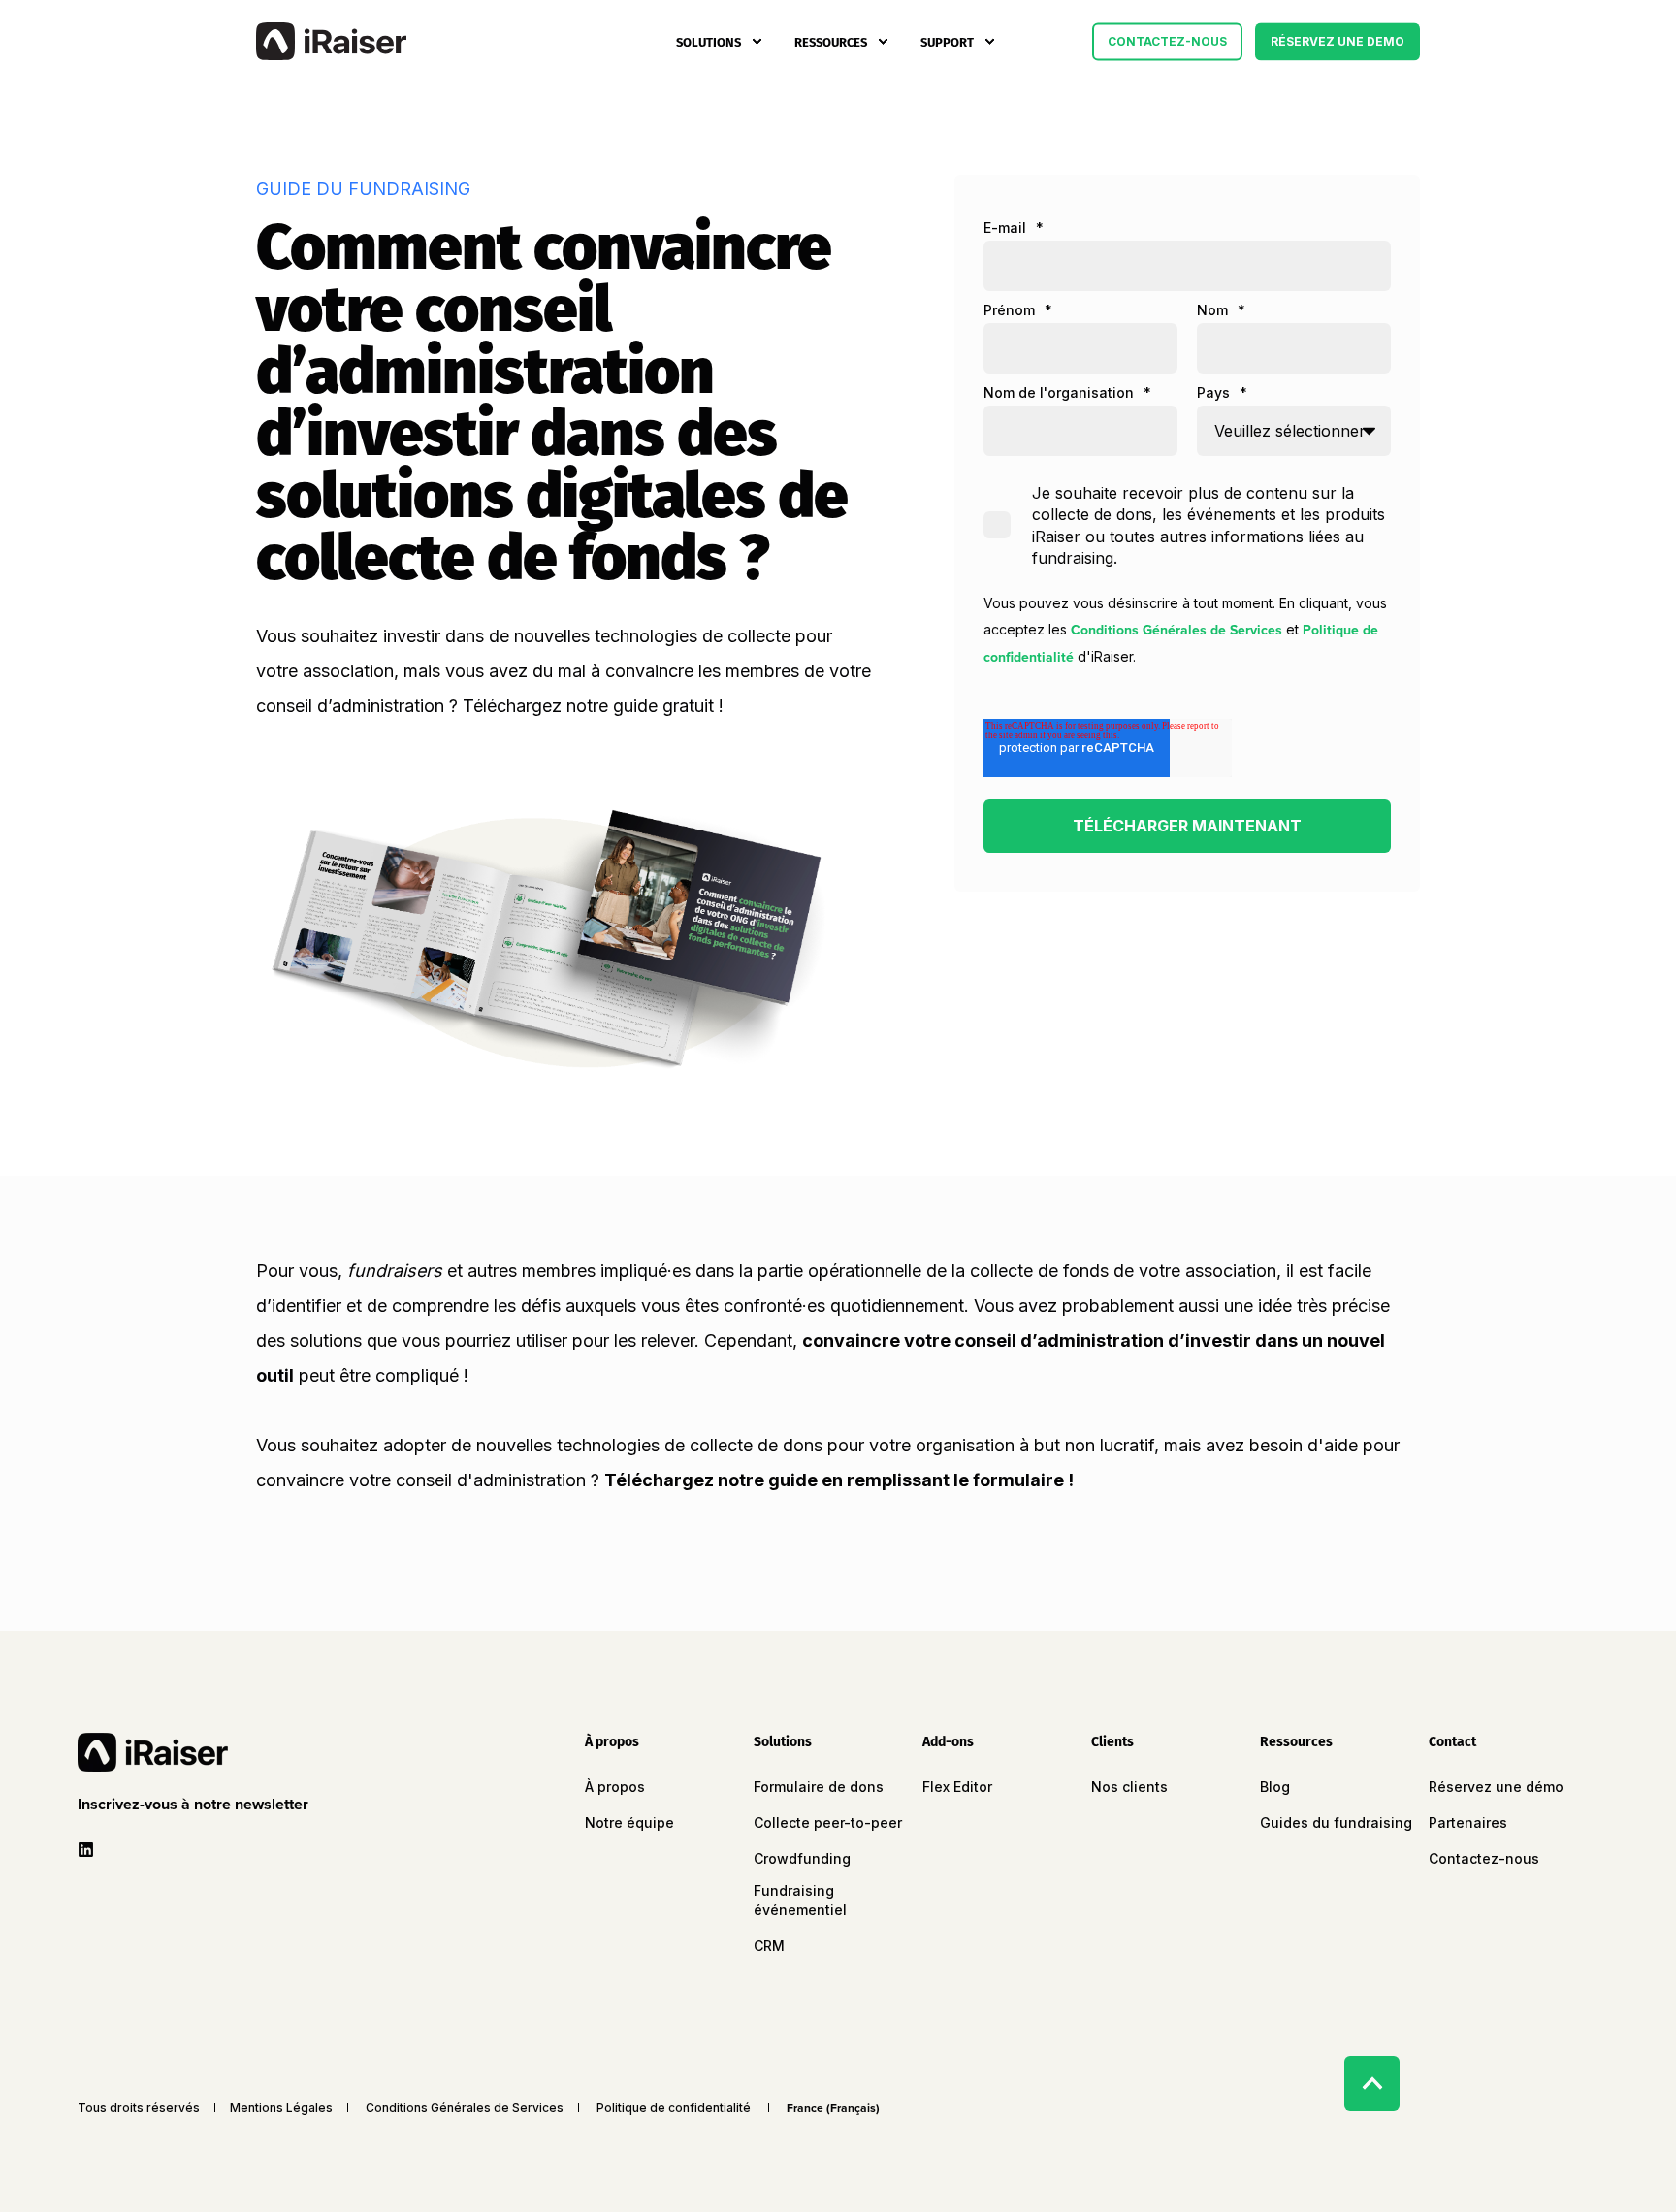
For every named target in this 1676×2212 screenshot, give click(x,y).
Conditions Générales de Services (1176, 630)
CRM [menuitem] (769, 1946)
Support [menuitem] (947, 41)
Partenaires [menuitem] (1468, 1822)
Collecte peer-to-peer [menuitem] (828, 1822)
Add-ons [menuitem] (948, 1743)
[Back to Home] (331, 42)
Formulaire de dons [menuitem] (819, 1787)
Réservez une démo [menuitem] (1496, 1787)
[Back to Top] (1372, 2083)
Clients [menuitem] (1112, 1743)
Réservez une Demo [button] (1338, 41)
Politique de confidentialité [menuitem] (674, 2108)
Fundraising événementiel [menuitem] (800, 1900)
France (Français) (833, 2108)
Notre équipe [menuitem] (629, 1822)
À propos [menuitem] (612, 1743)
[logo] (153, 1752)
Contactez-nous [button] (1167, 41)
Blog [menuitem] (1275, 1787)
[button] (197, 1805)
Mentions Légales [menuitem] (281, 2108)
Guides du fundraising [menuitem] (1336, 1822)
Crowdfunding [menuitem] (802, 1858)
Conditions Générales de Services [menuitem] (465, 2108)
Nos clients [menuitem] (1129, 1787)
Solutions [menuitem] (709, 41)
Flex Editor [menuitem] (957, 1787)
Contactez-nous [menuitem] (1484, 1858)
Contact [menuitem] (1452, 1743)
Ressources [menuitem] (831, 41)
